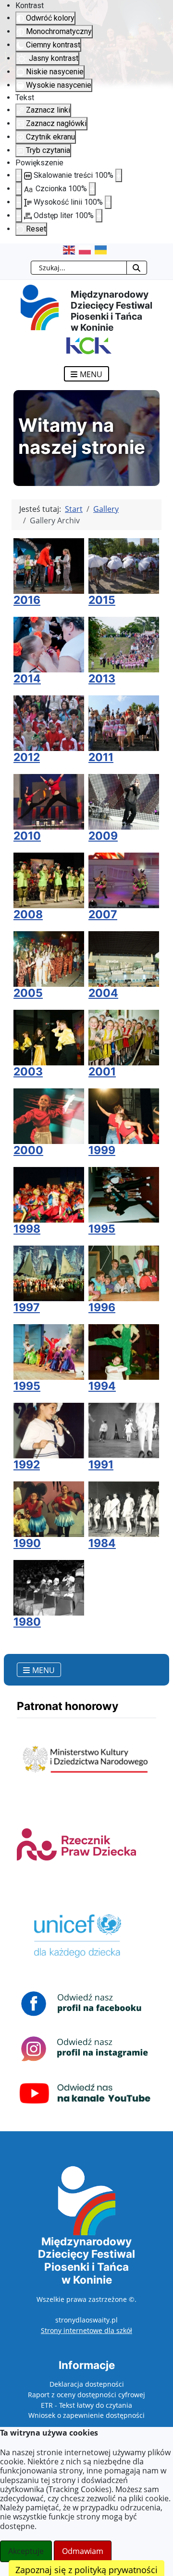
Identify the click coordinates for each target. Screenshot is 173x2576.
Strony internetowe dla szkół (86, 2330)
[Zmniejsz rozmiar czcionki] (19, 189)
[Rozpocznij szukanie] (137, 268)
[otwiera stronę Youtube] (85, 2093)
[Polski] (87, 250)
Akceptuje (26, 2551)
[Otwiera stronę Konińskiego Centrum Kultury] (86, 345)
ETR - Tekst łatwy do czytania (86, 2405)
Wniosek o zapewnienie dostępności (86, 2415)
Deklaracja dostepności (87, 2384)
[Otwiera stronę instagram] (85, 2048)
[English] (71, 250)
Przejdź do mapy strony (7, 251)
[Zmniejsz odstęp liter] (19, 216)
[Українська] (103, 250)
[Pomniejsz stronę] (19, 175)
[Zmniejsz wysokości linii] (19, 202)
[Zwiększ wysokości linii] (108, 202)
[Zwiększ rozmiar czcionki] (92, 189)
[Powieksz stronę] (119, 175)
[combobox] (79, 268)
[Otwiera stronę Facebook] (85, 2003)
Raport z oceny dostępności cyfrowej (86, 2395)
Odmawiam (83, 2551)
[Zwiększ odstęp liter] (99, 216)
